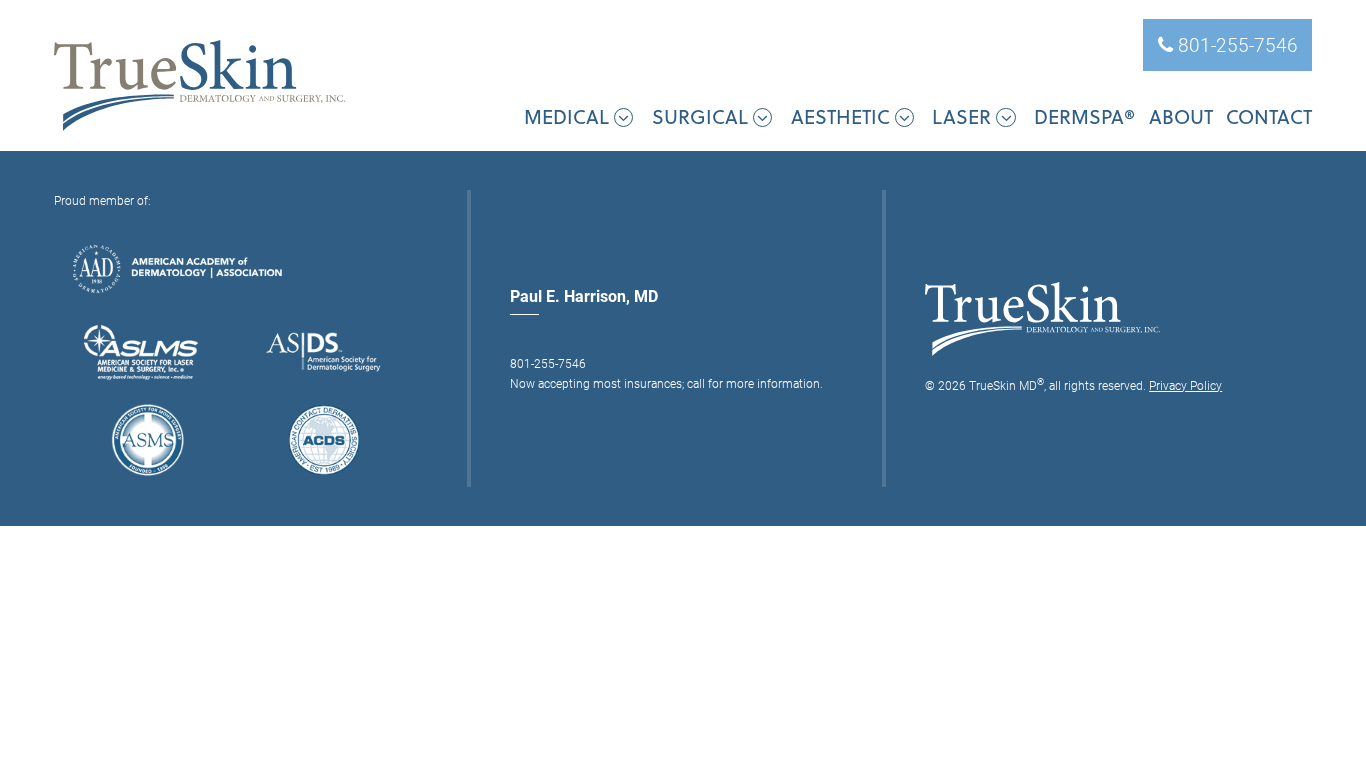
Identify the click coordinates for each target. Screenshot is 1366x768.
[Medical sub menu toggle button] (623, 117)
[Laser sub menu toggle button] (1005, 117)
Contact (1269, 116)
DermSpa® (1084, 116)
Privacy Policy (1185, 385)
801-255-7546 (1235, 44)
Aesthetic (840, 116)
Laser (961, 116)
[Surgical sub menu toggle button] (762, 117)
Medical (566, 116)
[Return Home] (199, 86)
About (1181, 116)
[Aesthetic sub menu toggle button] (904, 117)
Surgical (700, 116)
